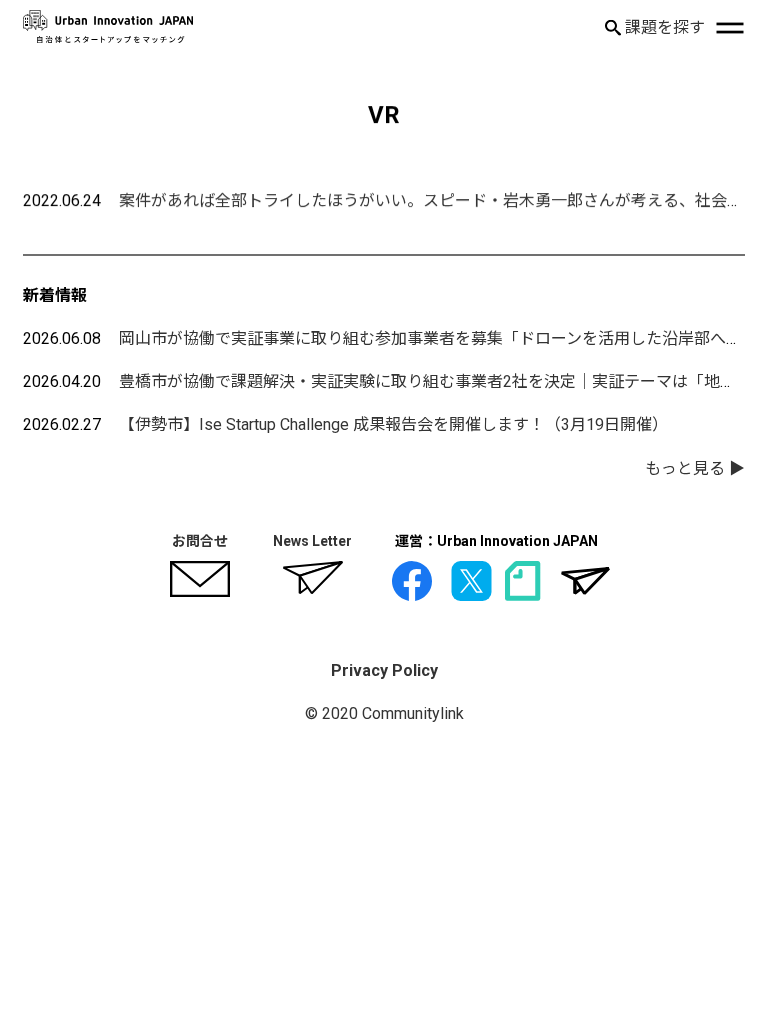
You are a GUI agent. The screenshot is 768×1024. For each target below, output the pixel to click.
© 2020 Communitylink (384, 713)
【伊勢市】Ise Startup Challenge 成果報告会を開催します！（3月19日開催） (393, 424)
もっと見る (685, 468)
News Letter (312, 541)
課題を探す (663, 27)
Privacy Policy (384, 670)
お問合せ (200, 541)
